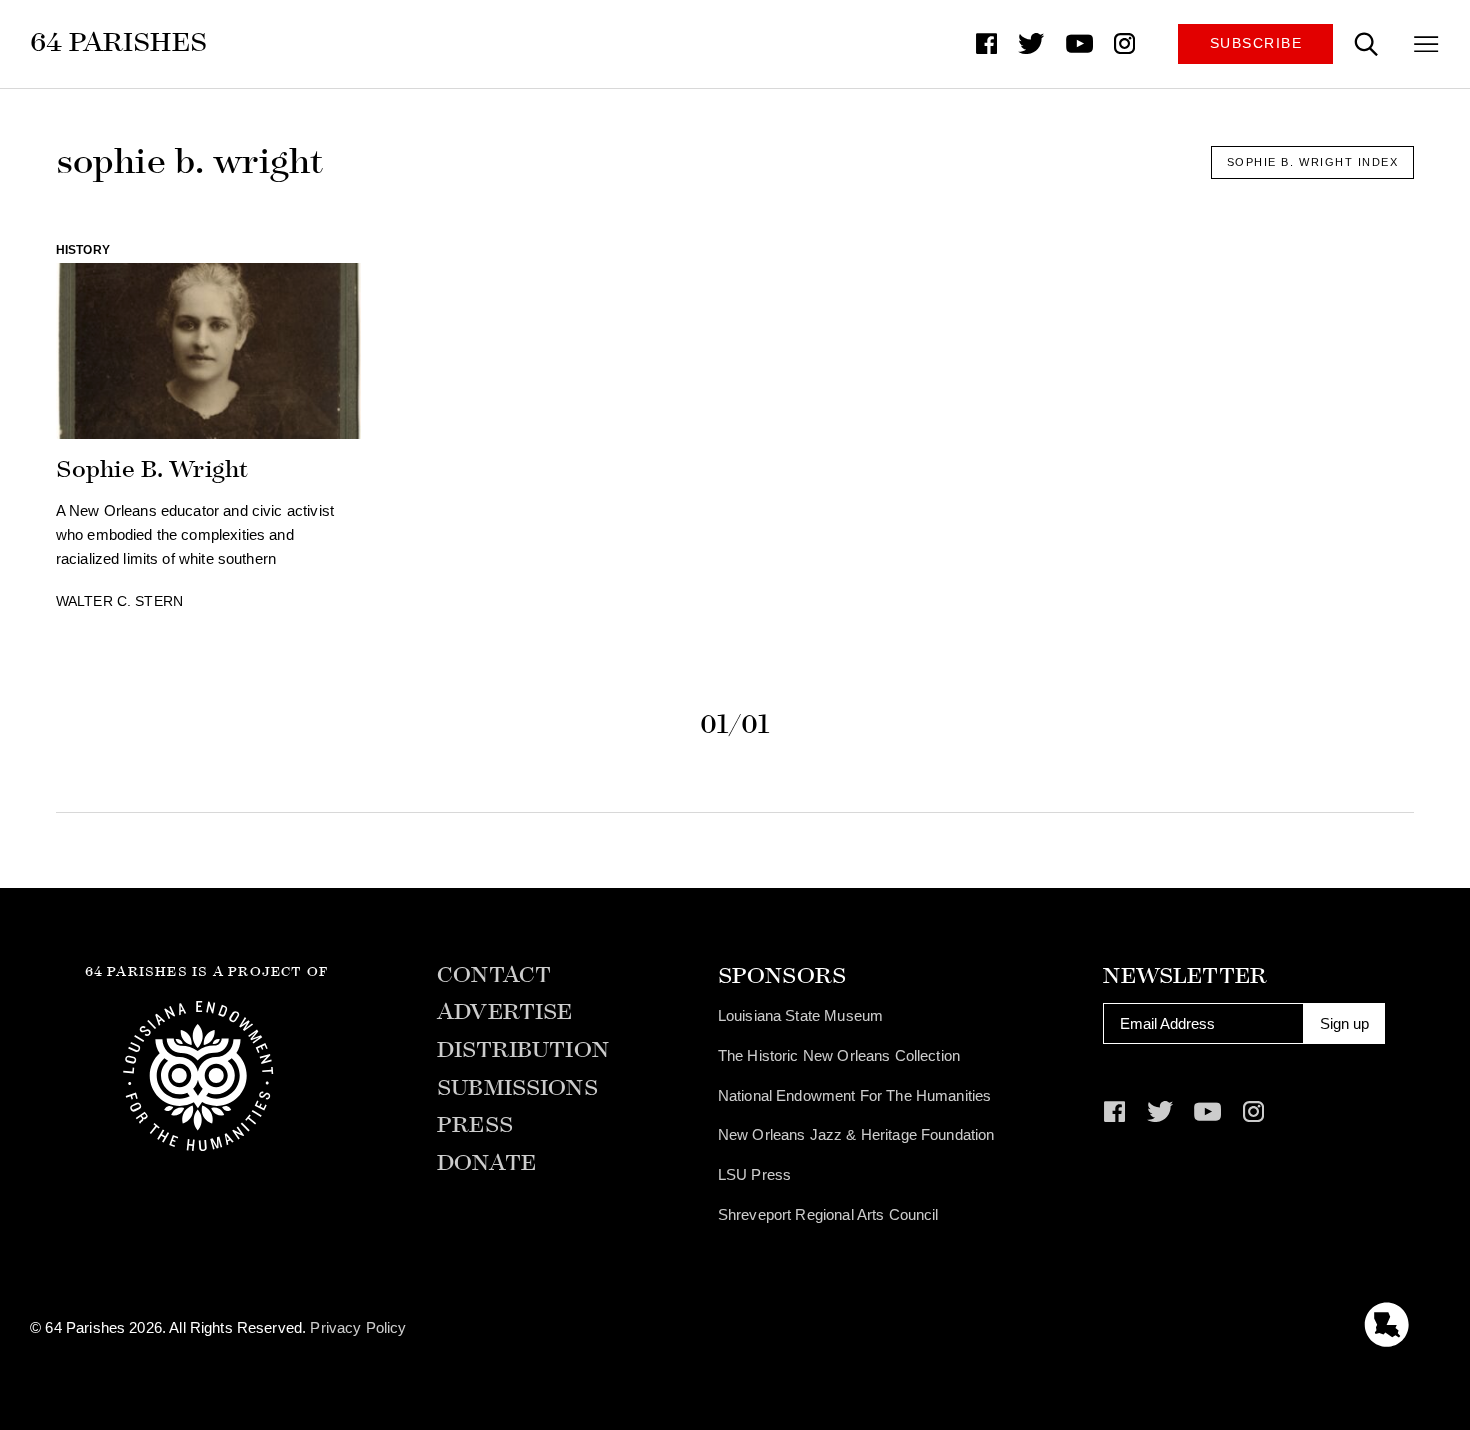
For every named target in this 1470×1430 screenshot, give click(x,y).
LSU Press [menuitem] (754, 1174)
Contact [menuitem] (494, 975)
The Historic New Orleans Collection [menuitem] (839, 1055)
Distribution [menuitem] (523, 1050)
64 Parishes (118, 42)
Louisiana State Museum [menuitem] (800, 1015)
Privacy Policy (358, 1327)
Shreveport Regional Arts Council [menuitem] (828, 1214)
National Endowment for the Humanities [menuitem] (855, 1095)
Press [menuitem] (475, 1125)
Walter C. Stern (119, 601)
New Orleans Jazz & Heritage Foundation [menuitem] (856, 1134)
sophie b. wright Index (1312, 162)
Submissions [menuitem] (517, 1088)
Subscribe (1256, 43)
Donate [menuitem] (486, 1163)
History (83, 250)
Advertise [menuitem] (504, 1012)
